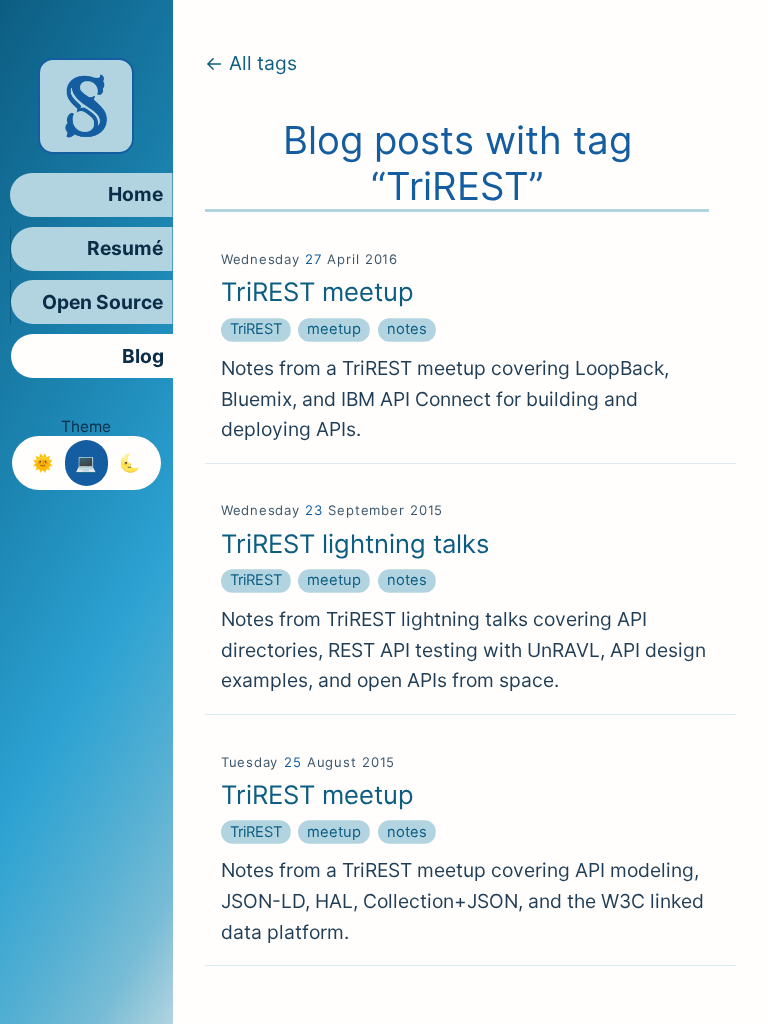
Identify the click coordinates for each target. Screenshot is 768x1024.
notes (407, 329)
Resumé (125, 248)
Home (135, 194)
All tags (263, 63)
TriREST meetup (317, 291)
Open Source (102, 302)
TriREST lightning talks (355, 543)
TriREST (256, 329)
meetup (334, 329)
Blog (143, 356)
